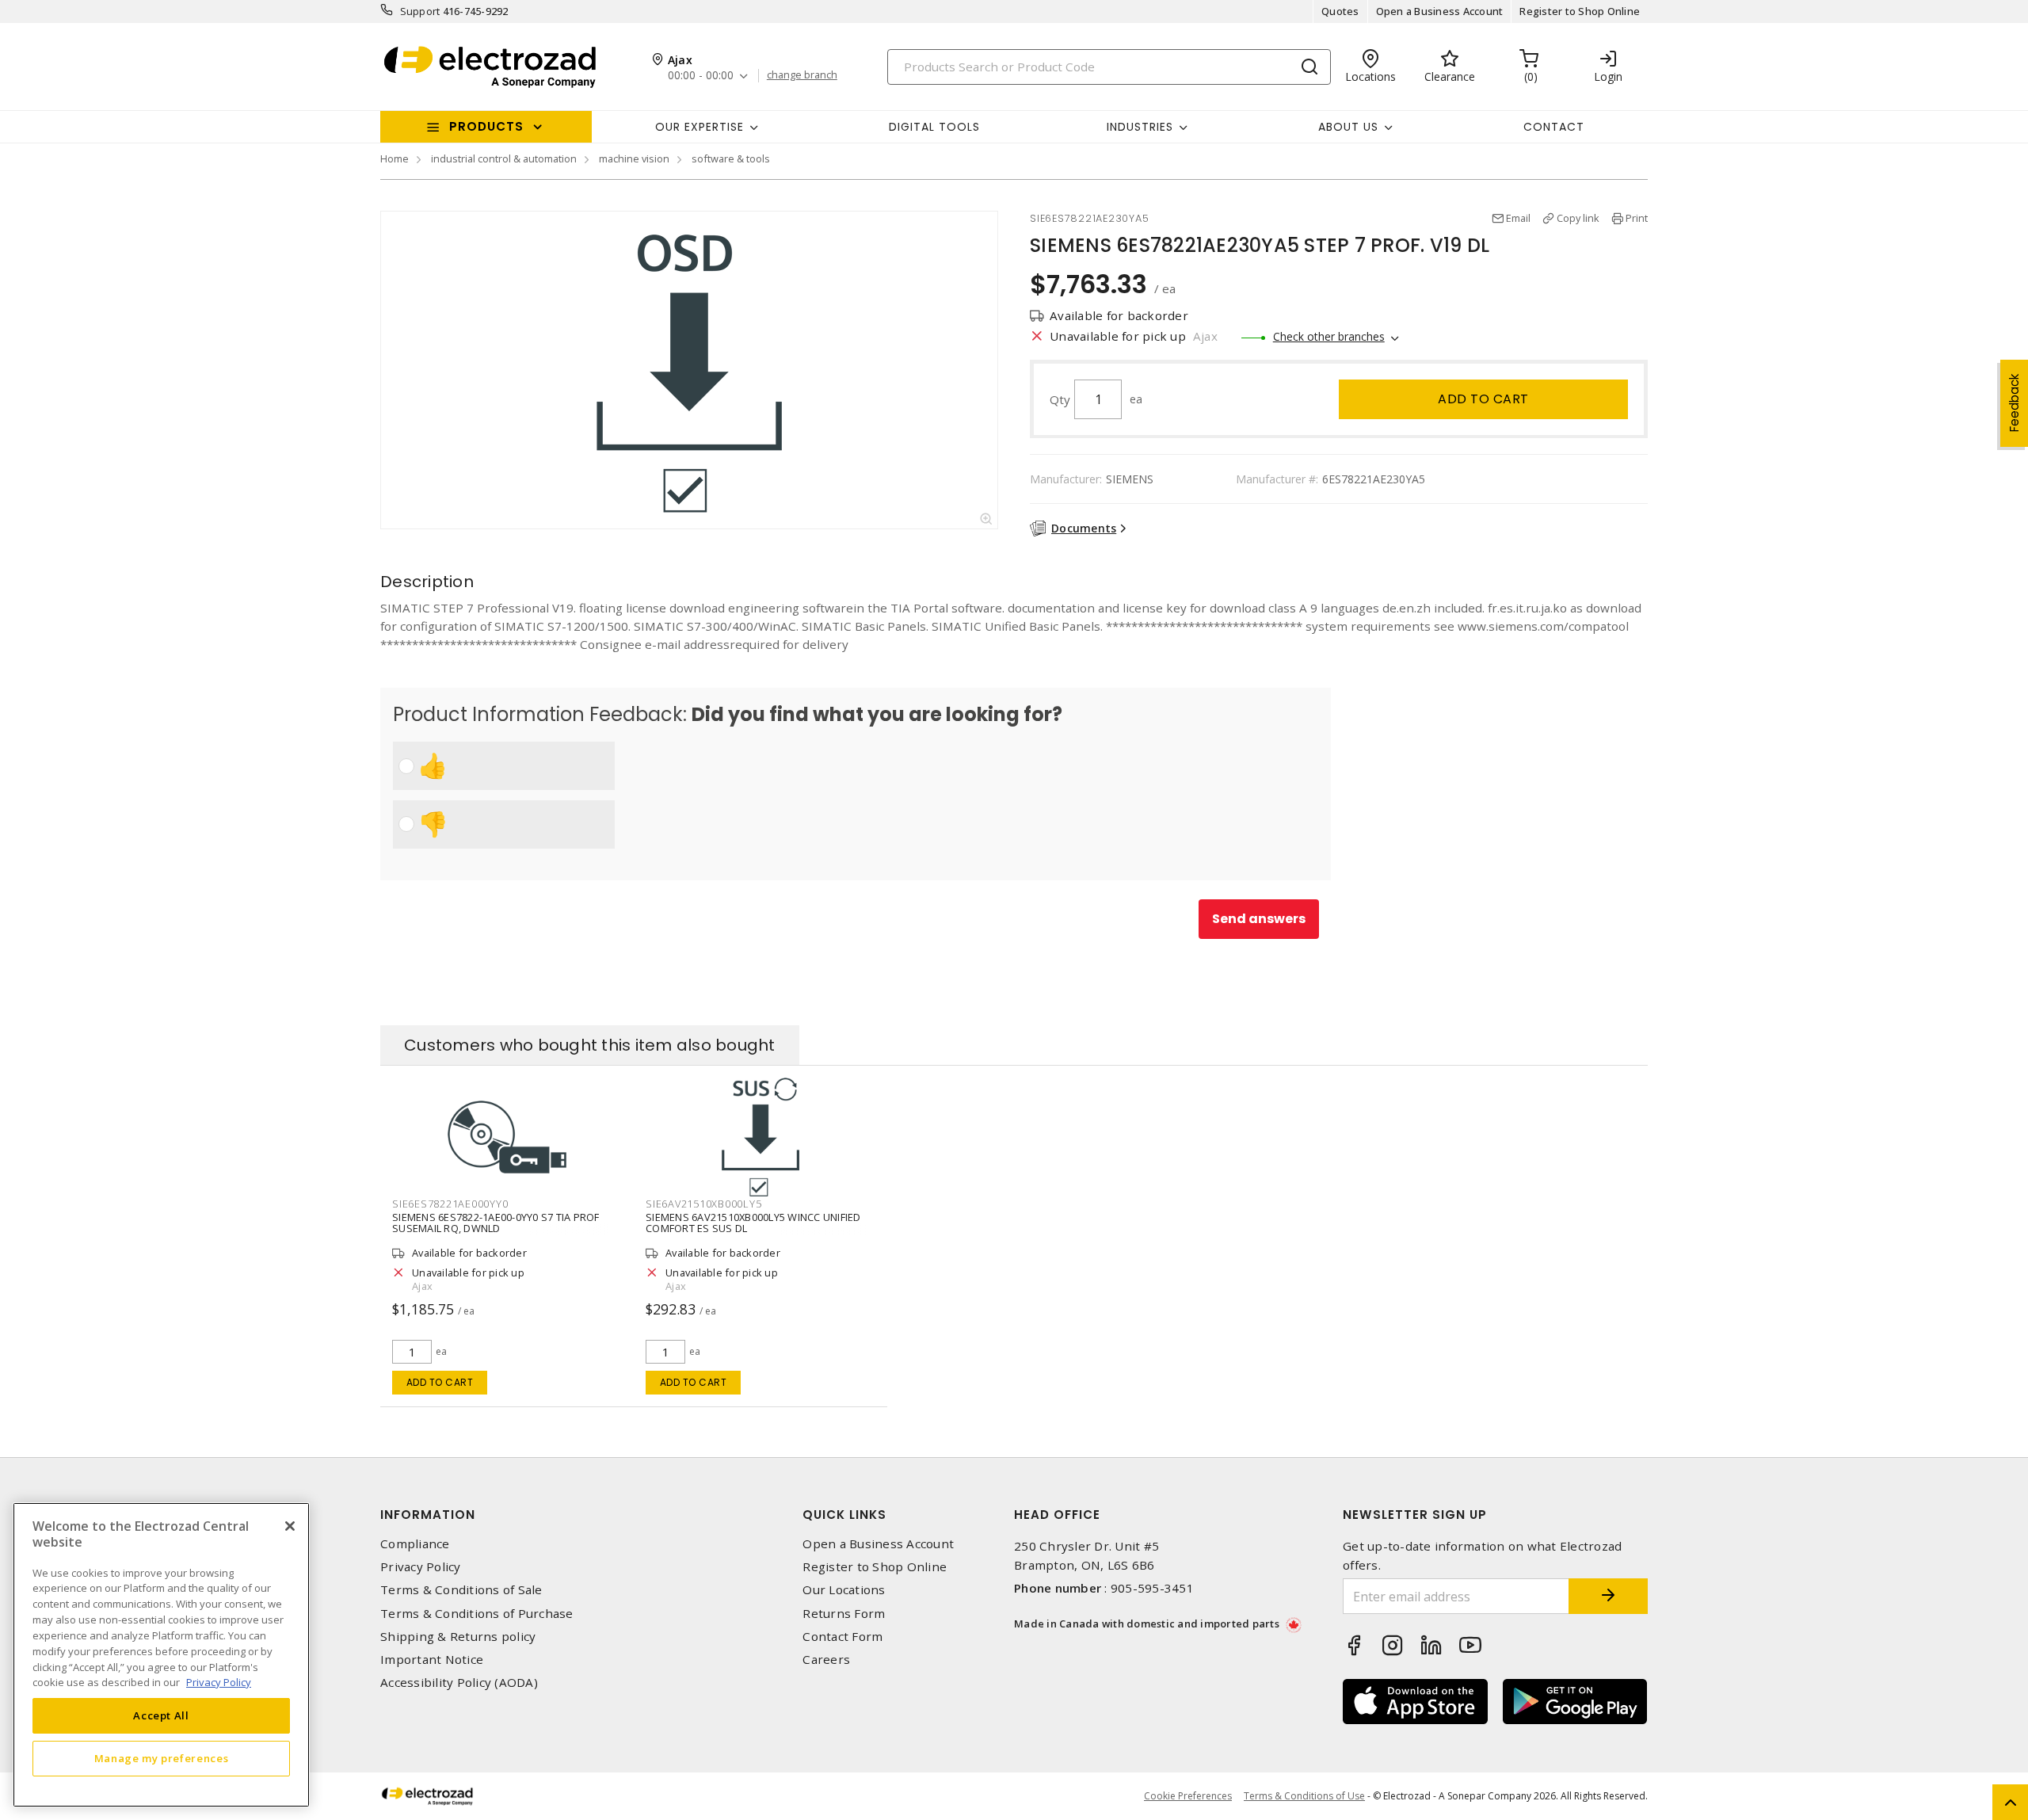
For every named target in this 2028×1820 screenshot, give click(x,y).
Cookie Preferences (1188, 1796)
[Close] (290, 1526)
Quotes (1340, 11)
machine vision (634, 158)
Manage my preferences (162, 1758)
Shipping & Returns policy (458, 1637)
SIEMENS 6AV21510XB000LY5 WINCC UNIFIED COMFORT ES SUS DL (753, 1223)
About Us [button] (1348, 127)
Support (420, 11)
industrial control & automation (504, 158)
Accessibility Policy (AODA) (459, 1683)
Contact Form (842, 1637)
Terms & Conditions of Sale (461, 1590)
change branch (802, 75)
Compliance (415, 1544)
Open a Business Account (1440, 11)
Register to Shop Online (1580, 11)
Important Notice (432, 1660)
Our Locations (844, 1590)
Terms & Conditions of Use (1304, 1796)
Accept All (161, 1715)
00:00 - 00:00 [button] (701, 76)
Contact (1554, 127)
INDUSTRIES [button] (1140, 127)
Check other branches (1329, 336)
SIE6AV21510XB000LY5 (703, 1204)
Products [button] (486, 126)
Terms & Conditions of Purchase (477, 1614)
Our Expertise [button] (700, 127)
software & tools (731, 158)
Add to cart (1483, 399)
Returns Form (844, 1614)
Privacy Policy (421, 1567)
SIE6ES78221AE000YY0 (450, 1204)
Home (395, 158)
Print (1637, 218)
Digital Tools (934, 127)
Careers (826, 1660)
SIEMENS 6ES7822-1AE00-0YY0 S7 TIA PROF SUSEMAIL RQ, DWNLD (496, 1223)
